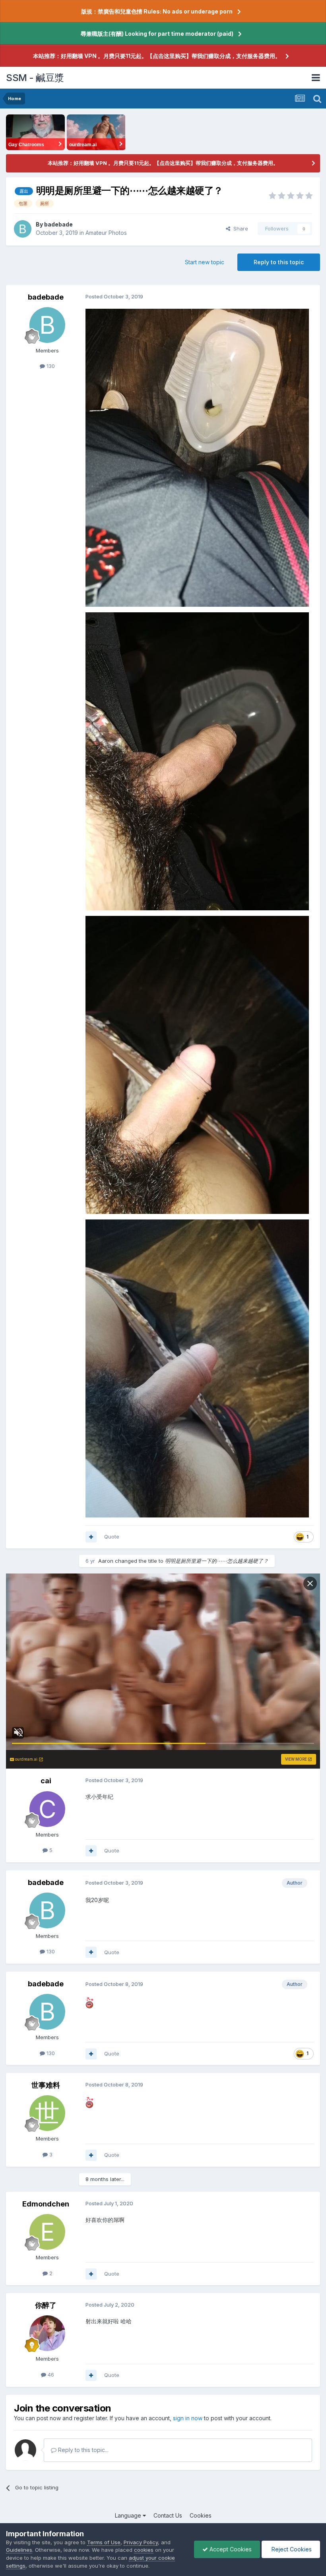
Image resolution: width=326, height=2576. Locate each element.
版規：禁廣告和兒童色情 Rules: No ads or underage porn (157, 11)
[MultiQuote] (91, 1537)
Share (239, 228)
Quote (112, 1537)
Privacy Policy (141, 2542)
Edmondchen (46, 2204)
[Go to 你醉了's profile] (47, 2333)
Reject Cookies (291, 2549)
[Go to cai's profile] (47, 1809)
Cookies (201, 2515)
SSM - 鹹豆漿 (35, 78)
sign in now (188, 2418)
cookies (144, 2550)
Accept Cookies (230, 2549)
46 (50, 2375)
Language (129, 2515)
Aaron (106, 1561)
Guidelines (19, 2550)
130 (50, 366)
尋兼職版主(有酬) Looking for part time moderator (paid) (157, 34)
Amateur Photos (106, 233)
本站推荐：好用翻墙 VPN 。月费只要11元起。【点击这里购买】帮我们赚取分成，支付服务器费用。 (157, 56)
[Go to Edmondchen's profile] (47, 2232)
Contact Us (168, 2515)
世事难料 (46, 2085)
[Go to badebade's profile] (23, 229)
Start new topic (205, 262)
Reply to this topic (279, 262)
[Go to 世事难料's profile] (47, 2113)
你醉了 (46, 2305)
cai (46, 1781)
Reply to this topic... (82, 2450)
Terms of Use (104, 2542)
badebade (58, 224)
